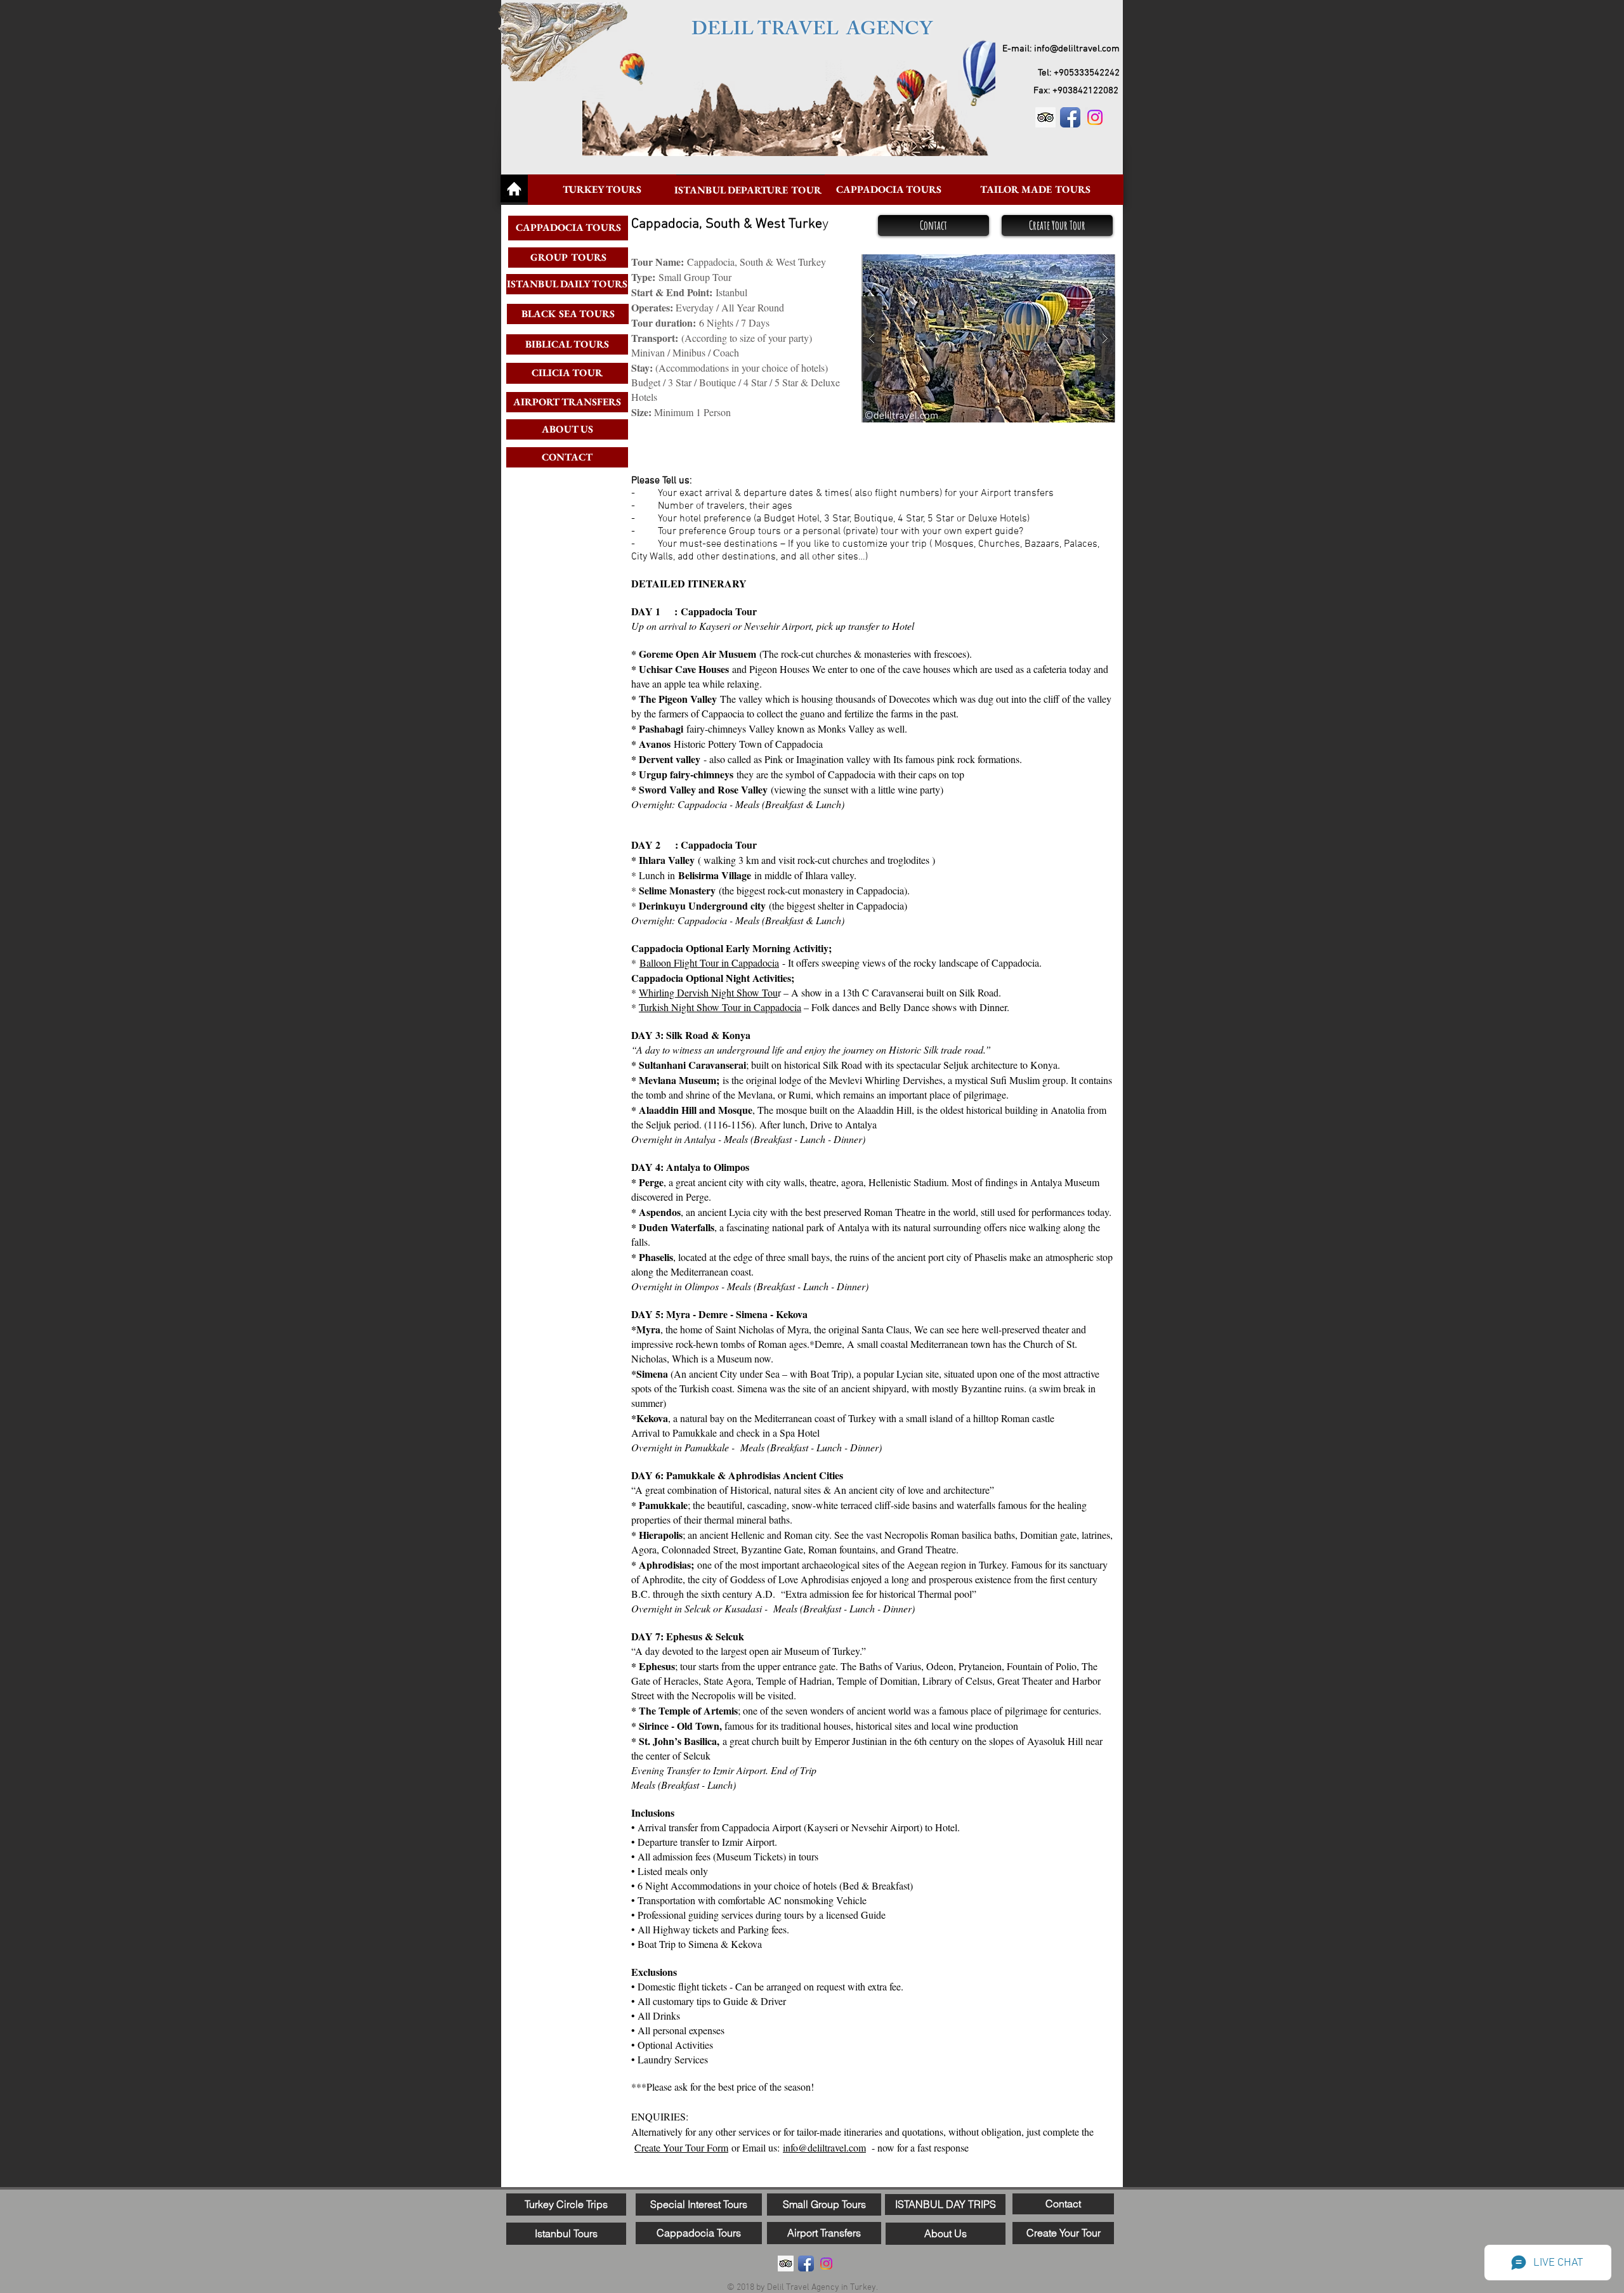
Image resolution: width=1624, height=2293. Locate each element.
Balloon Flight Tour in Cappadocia (709, 963)
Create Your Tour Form (681, 2147)
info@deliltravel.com (824, 2147)
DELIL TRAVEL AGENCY (812, 31)
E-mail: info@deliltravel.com (1061, 49)
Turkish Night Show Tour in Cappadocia (720, 1007)
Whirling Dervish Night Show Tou (708, 992)
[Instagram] (1095, 117)
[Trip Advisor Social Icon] (1045, 117)
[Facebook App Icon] (1070, 117)
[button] (988, 338)
